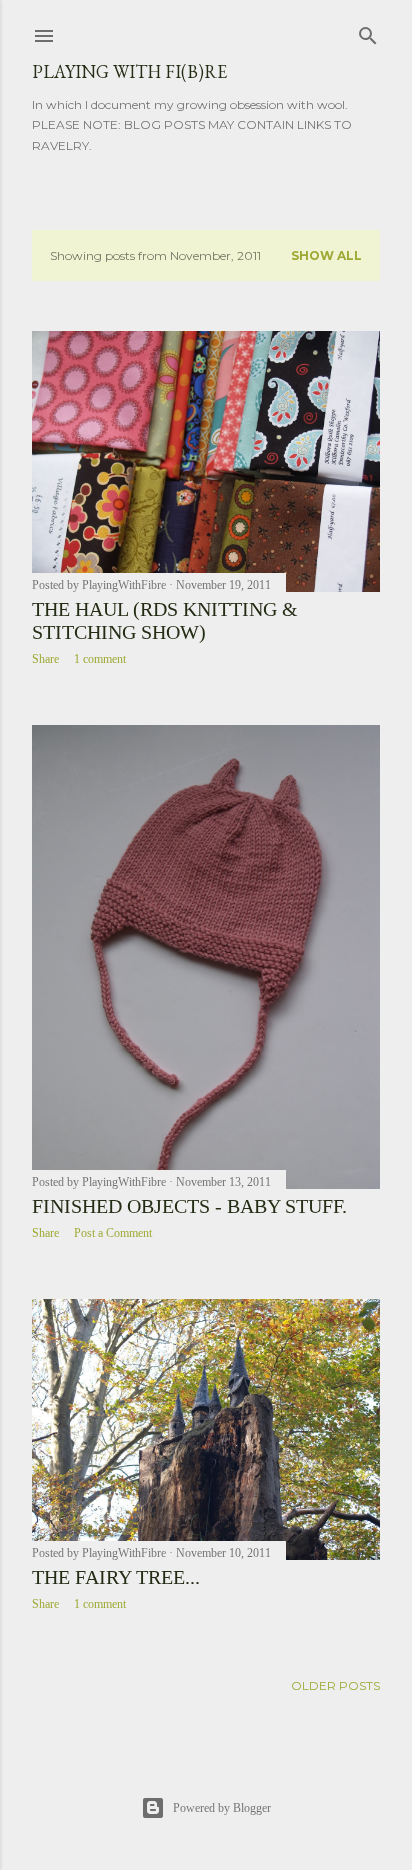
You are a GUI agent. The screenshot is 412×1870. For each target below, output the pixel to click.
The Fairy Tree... (116, 1577)
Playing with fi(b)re (129, 71)
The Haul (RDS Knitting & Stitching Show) (165, 620)
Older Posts (335, 1685)
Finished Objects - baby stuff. (189, 1206)
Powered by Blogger (222, 1808)
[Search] (368, 31)
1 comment (100, 659)
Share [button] (45, 659)
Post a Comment (113, 1233)
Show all (326, 255)
